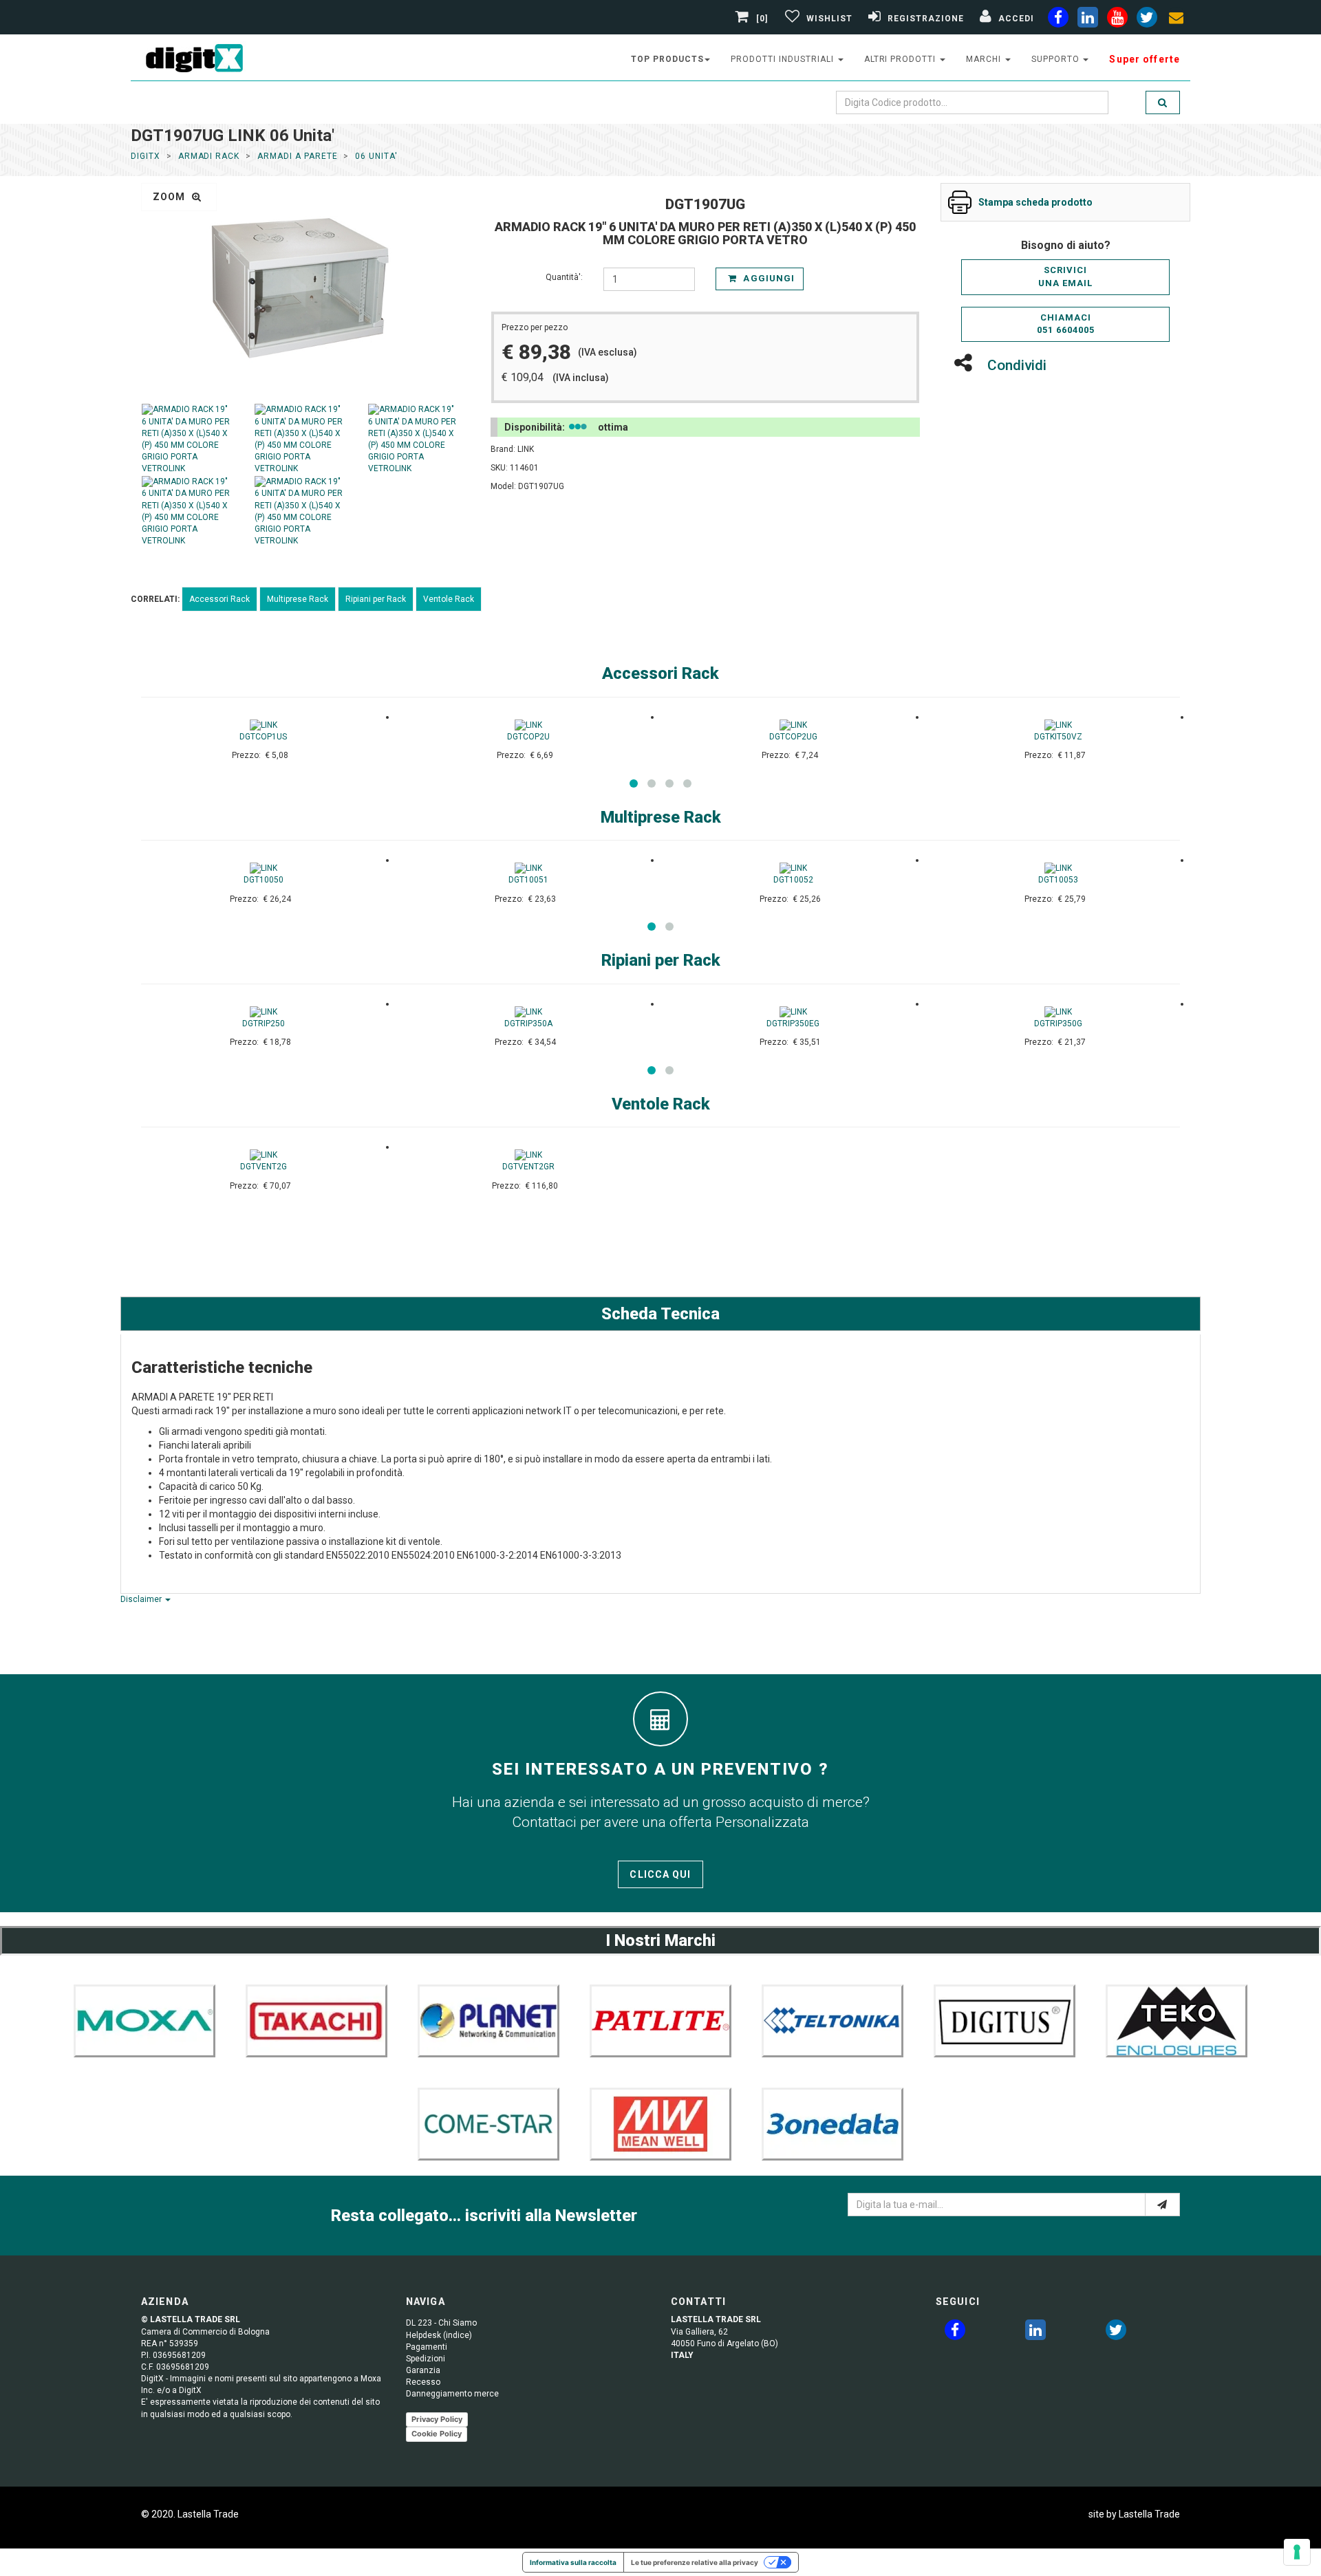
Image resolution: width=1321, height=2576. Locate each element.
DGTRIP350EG (793, 1024)
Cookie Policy (437, 2434)
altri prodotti (901, 59)
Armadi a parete (297, 156)
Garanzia (423, 2370)
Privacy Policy (437, 2419)
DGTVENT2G (264, 1167)
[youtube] (1117, 20)
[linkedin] (1088, 20)
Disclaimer (142, 1599)
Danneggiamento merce (452, 2394)
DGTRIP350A (528, 1024)
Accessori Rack (219, 599)
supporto (1057, 59)
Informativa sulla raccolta (573, 2562)
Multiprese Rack (298, 599)
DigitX (146, 156)
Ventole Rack (449, 599)
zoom (171, 197)
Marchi (985, 59)
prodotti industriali (783, 59)
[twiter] (1147, 20)
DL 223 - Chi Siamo (441, 2323)
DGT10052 (793, 880)
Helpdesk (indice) (439, 2335)
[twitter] (1116, 2333)
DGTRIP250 (264, 1024)
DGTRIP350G (1058, 1024)
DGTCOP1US (263, 737)
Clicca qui (660, 1874)
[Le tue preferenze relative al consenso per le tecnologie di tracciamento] (1297, 2552)
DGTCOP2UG (793, 737)
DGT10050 (264, 880)
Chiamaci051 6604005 (1066, 324)
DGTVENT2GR (528, 1167)
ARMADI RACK (209, 156)
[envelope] (1177, 20)
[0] (762, 19)
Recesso (423, 2382)
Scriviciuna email (1065, 277)
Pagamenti (427, 2347)
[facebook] (1058, 20)
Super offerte (1145, 59)
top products (667, 59)
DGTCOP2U (528, 737)
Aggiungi (767, 278)
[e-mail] (1162, 2205)
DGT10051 (528, 880)
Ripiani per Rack (376, 599)
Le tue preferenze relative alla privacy (695, 2562)
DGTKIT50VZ (1058, 737)
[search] (1163, 102)
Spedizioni (426, 2359)
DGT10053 (1058, 880)
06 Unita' (376, 156)
